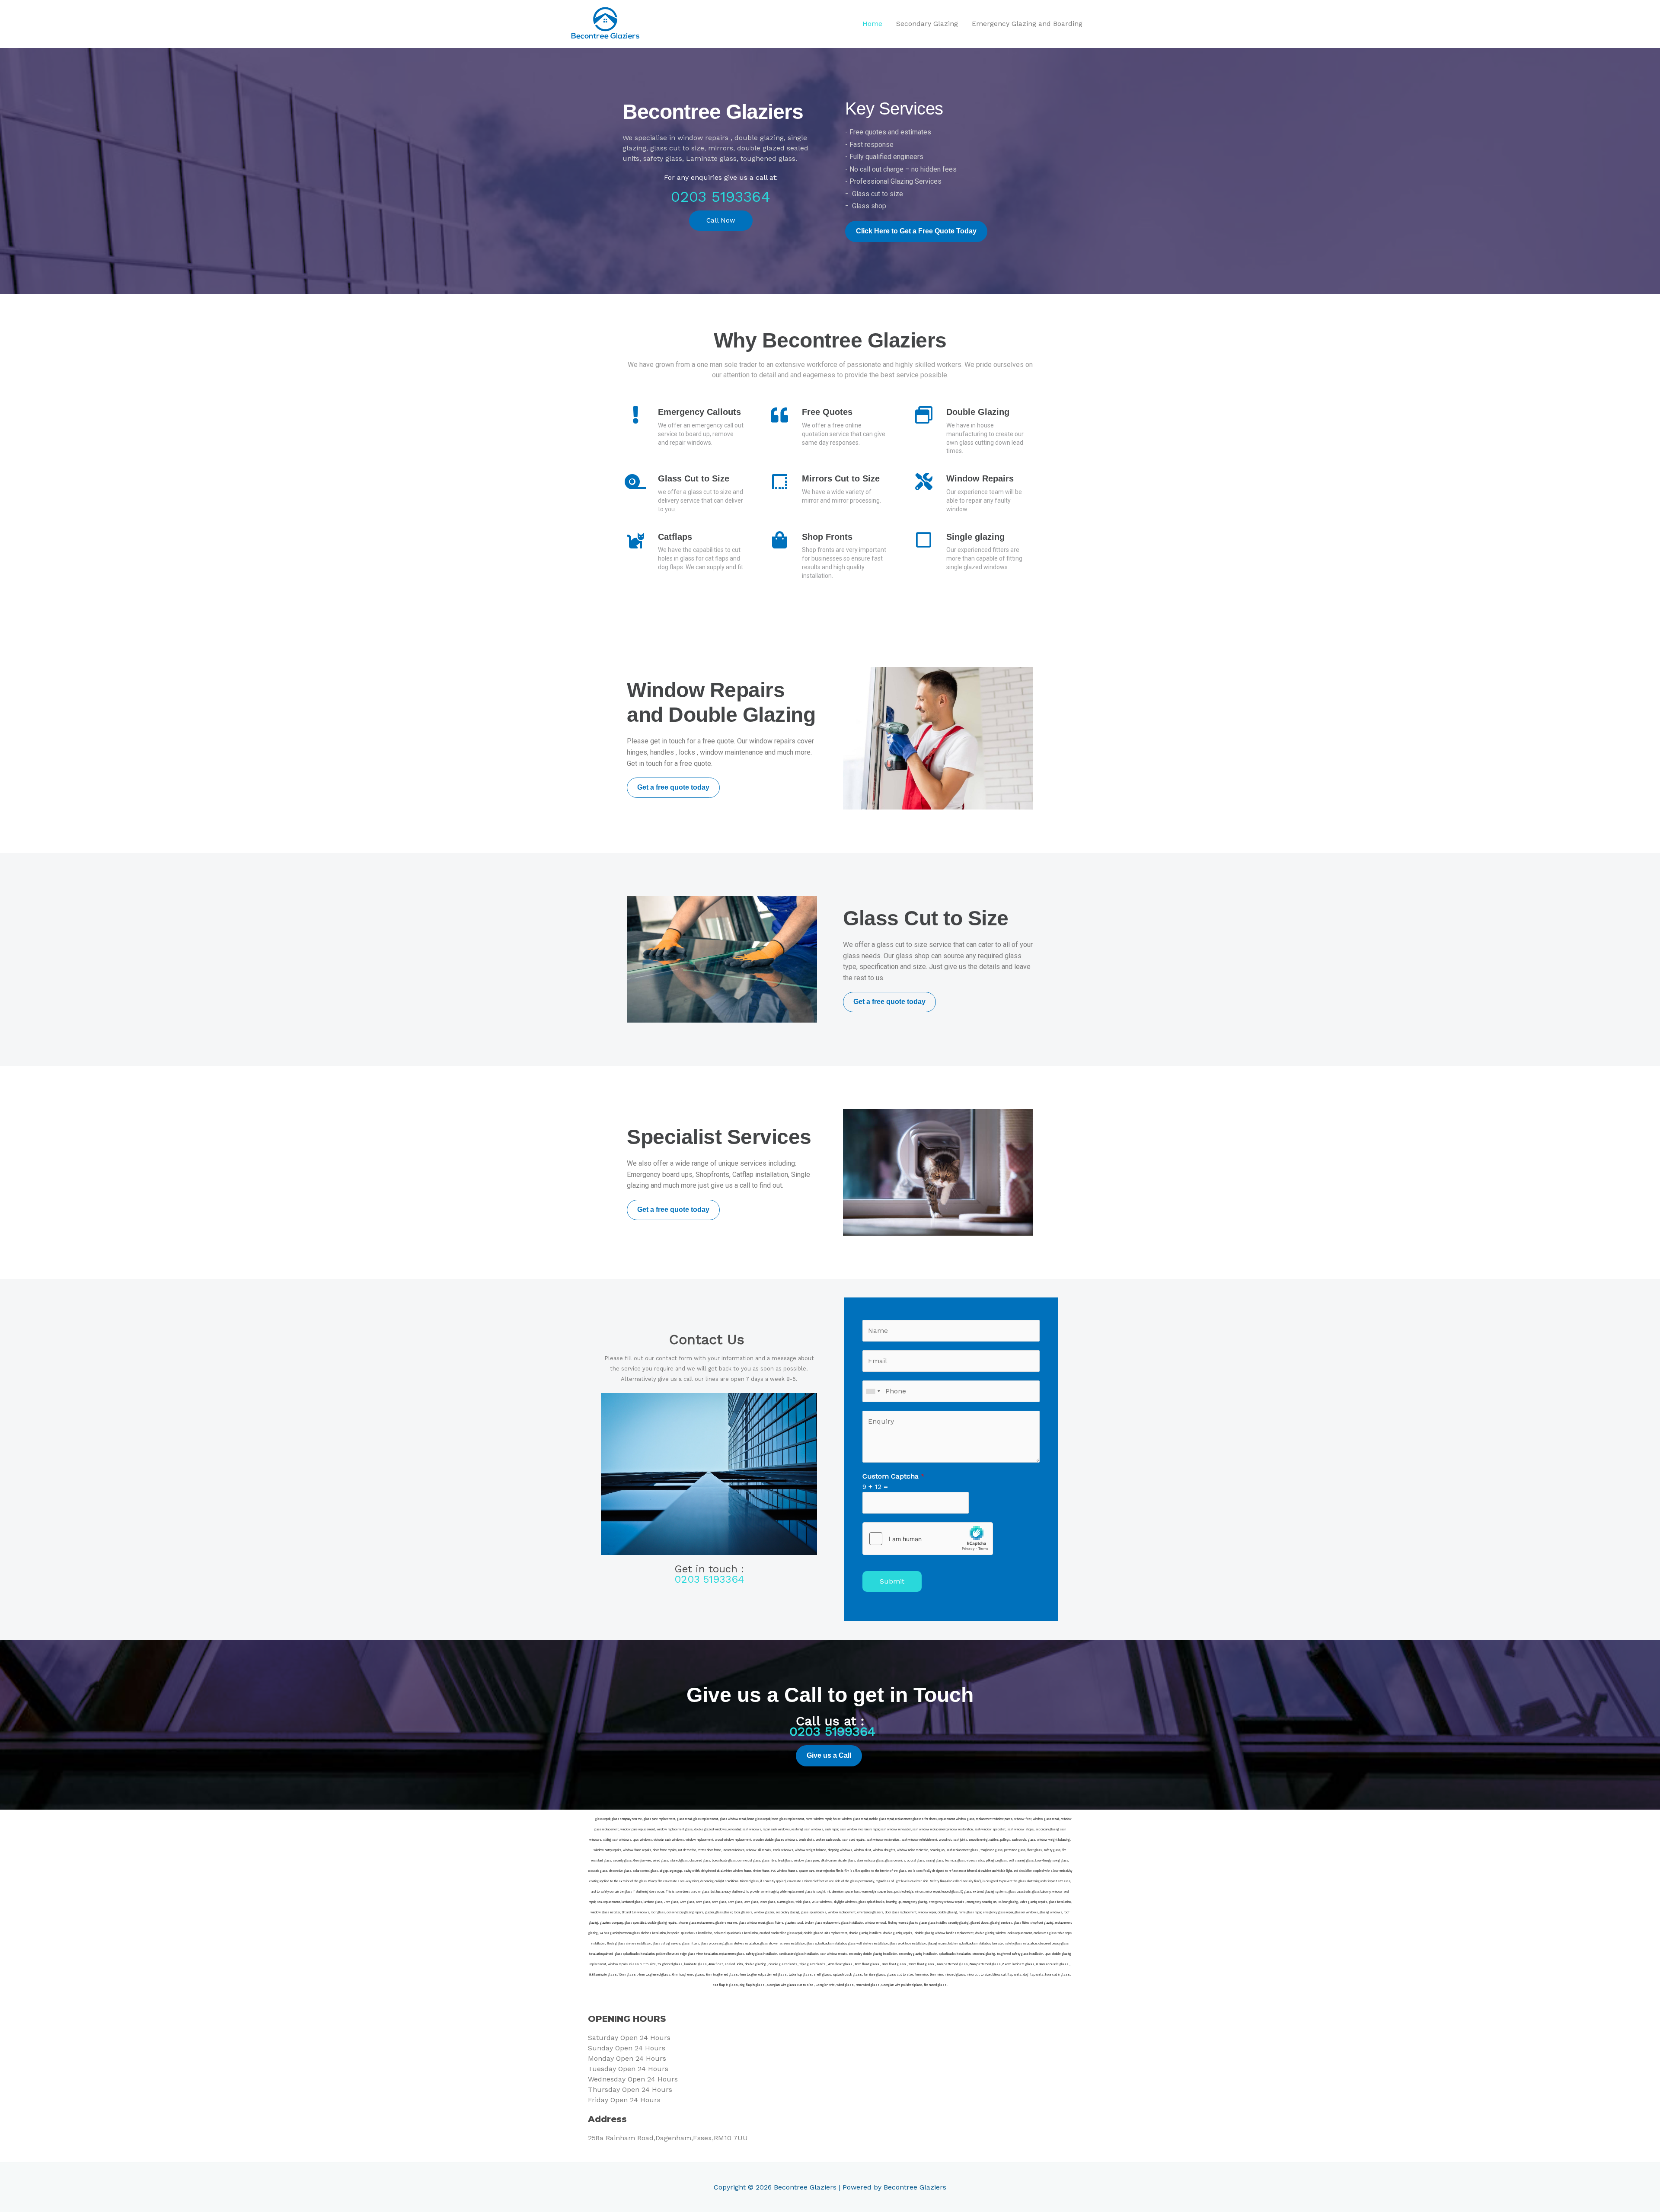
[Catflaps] (635, 540)
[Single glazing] (924, 540)
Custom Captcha (894, 1476)
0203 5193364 (721, 197)
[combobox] (873, 1391)
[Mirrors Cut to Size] (779, 481)
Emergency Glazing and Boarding (1027, 24)
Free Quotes (827, 412)
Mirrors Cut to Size (841, 478)
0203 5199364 (832, 1731)
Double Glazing (978, 412)
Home (872, 24)
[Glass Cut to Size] (635, 481)
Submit (892, 1581)
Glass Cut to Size (694, 478)
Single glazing (975, 537)
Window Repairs (980, 478)
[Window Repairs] (924, 481)
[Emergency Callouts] (635, 415)
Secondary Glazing (927, 24)
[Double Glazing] (924, 415)
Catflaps (675, 537)
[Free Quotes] (779, 415)
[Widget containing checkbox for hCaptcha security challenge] (928, 1539)
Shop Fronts (827, 537)
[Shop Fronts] (779, 540)
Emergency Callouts (699, 412)
